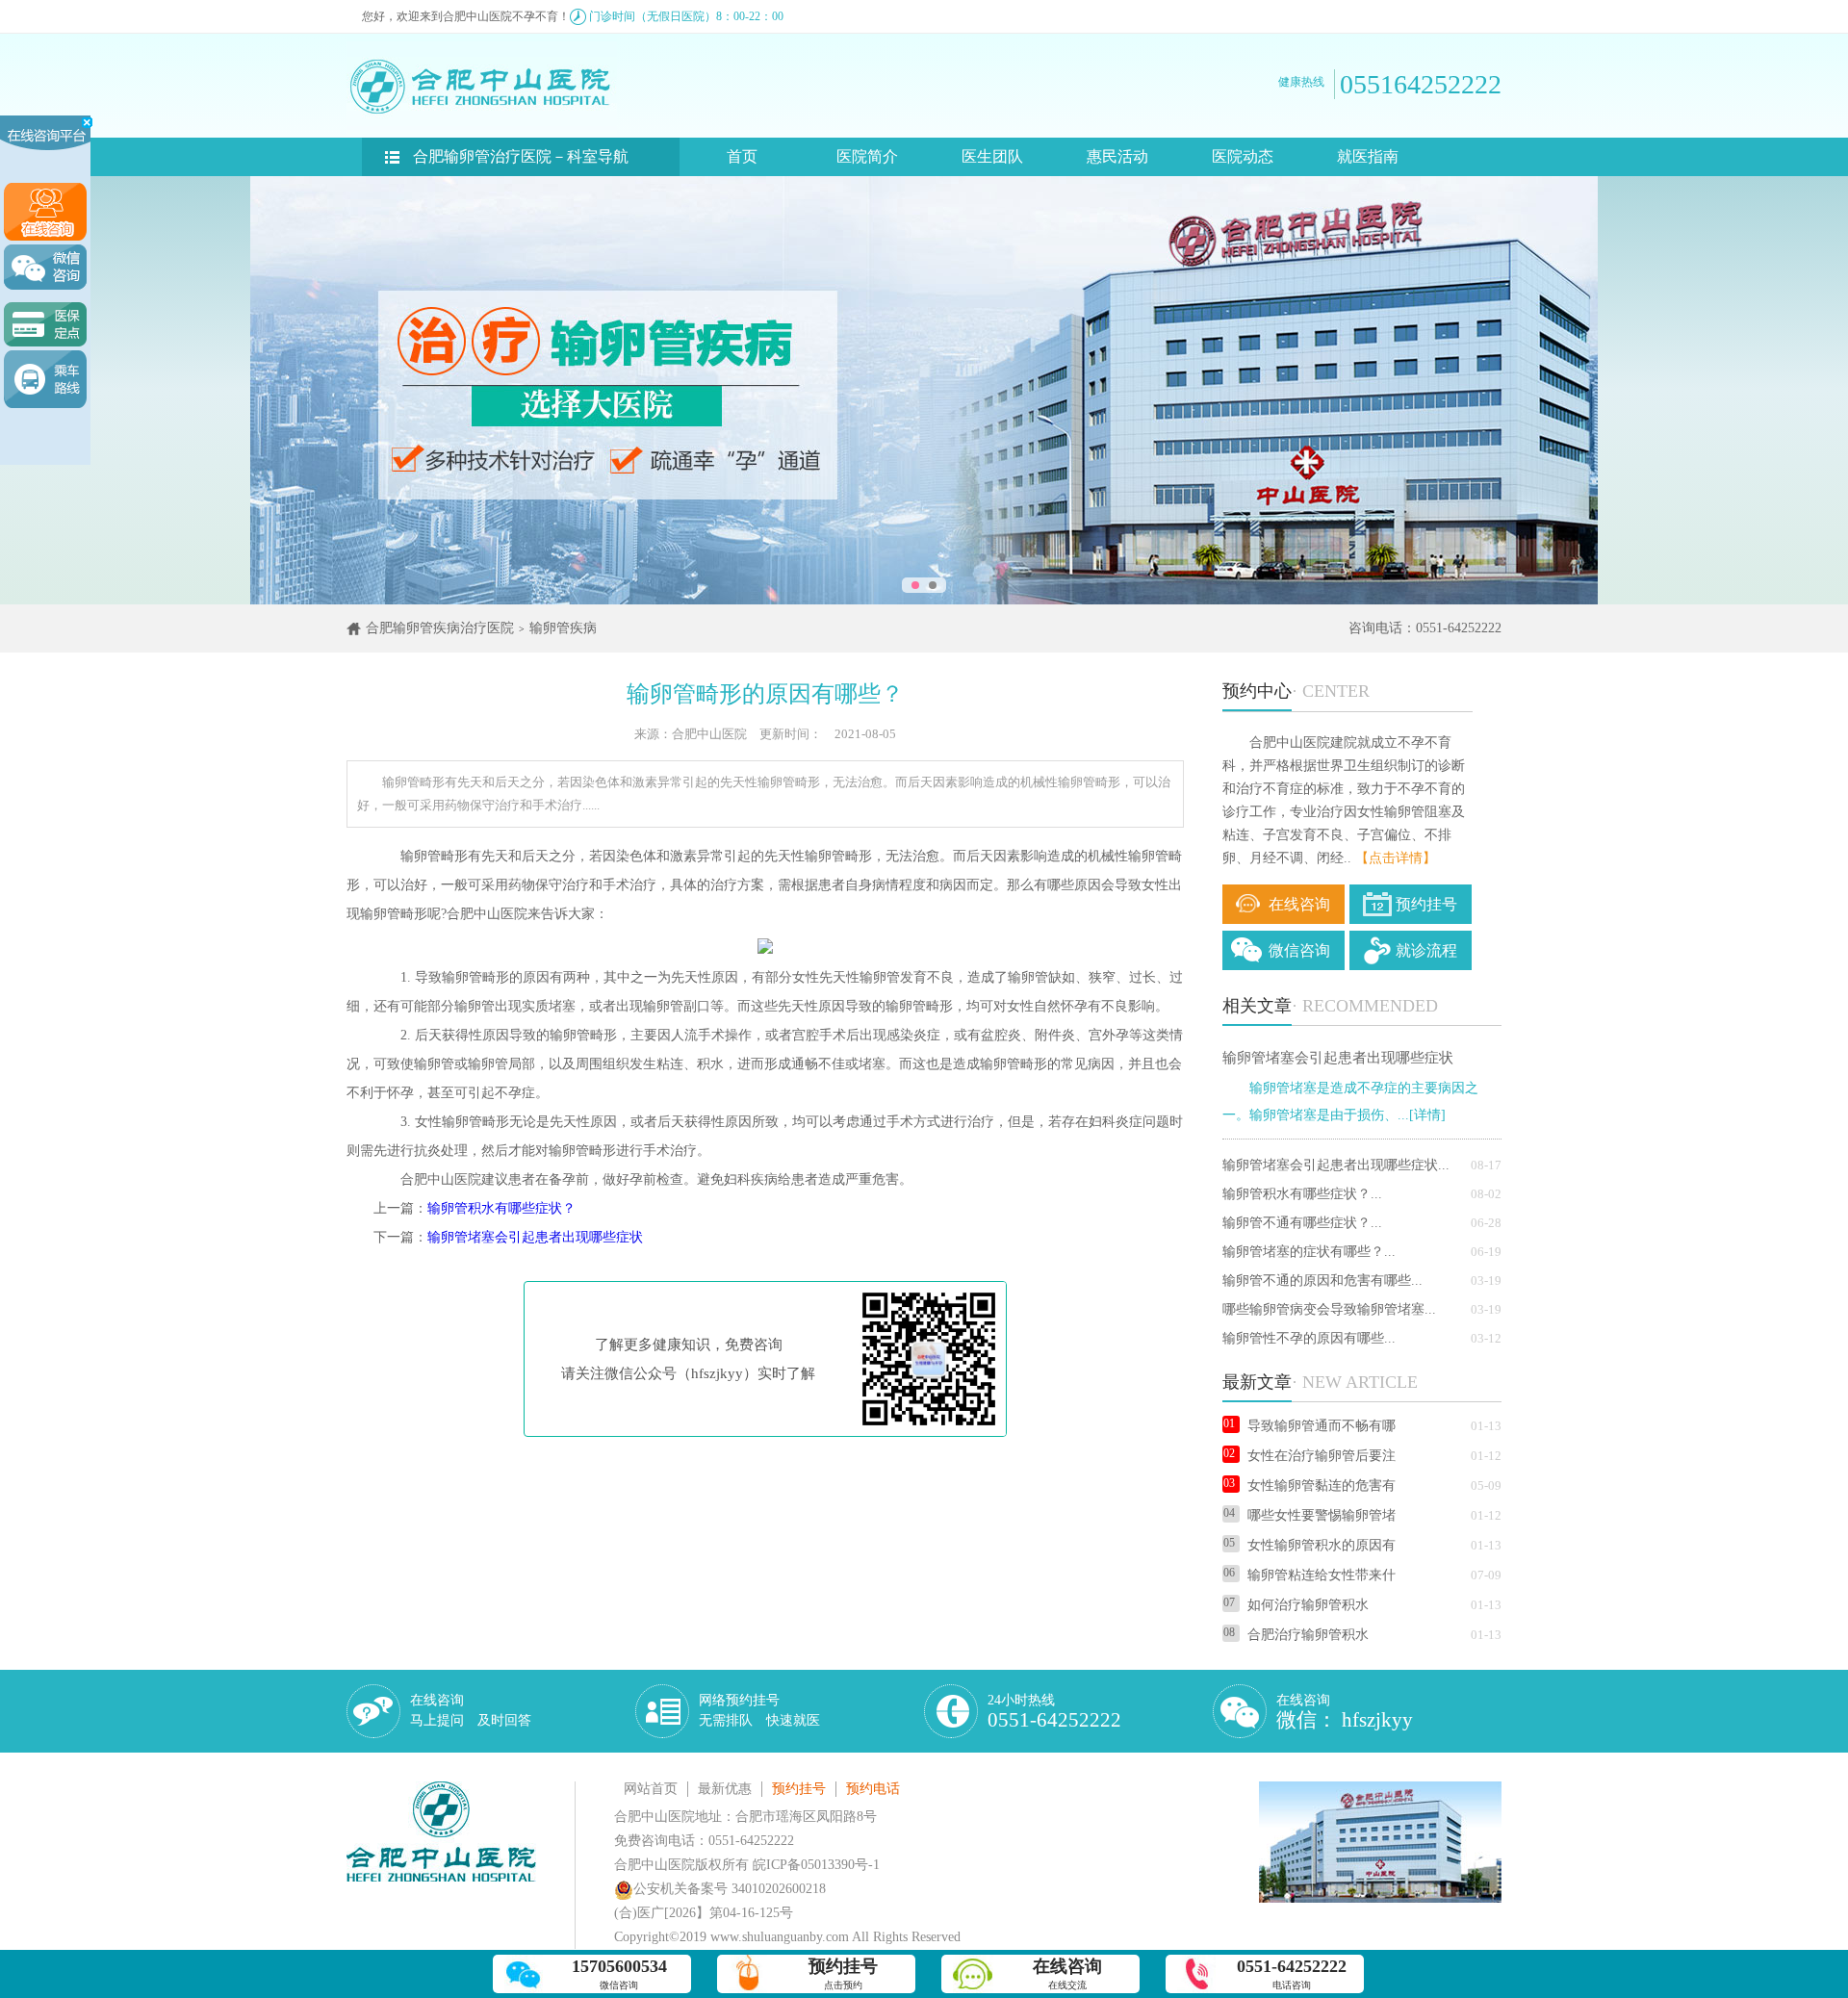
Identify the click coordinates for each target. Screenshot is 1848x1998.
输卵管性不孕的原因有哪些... (1309, 1338)
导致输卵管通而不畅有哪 (1322, 1426)
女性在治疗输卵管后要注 (1322, 1456)
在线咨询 (1299, 904)
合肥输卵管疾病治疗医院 (440, 628)
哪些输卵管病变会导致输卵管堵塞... (1329, 1309)
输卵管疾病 (563, 628)
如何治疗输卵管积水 (1308, 1605)
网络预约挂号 (759, 1710)
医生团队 (992, 156)
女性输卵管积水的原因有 (1322, 1545)
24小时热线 (1054, 1712)
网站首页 (651, 1789)
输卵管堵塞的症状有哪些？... (1309, 1252)
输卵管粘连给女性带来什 (1322, 1575)
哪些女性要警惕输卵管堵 (1322, 1515)
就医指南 (1368, 156)
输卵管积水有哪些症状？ (501, 1208)
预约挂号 (1426, 904)
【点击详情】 (1396, 858)
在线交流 (1067, 1973)
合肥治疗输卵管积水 (1308, 1635)
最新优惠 (725, 1789)
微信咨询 (1299, 950)
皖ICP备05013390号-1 (816, 1865)
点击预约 (843, 1973)
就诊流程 (1426, 950)
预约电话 (873, 1789)
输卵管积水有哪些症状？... (1302, 1194)
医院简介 (867, 156)
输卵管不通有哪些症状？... (1302, 1223)
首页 (742, 156)
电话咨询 (1292, 1973)
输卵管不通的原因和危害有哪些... (1322, 1281)
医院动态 (1243, 156)
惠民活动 (1117, 156)
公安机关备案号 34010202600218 (730, 1889)
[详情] (1427, 1115)
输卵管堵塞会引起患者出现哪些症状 (535, 1237)
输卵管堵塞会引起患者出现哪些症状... (1336, 1165)
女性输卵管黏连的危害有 (1322, 1486)
